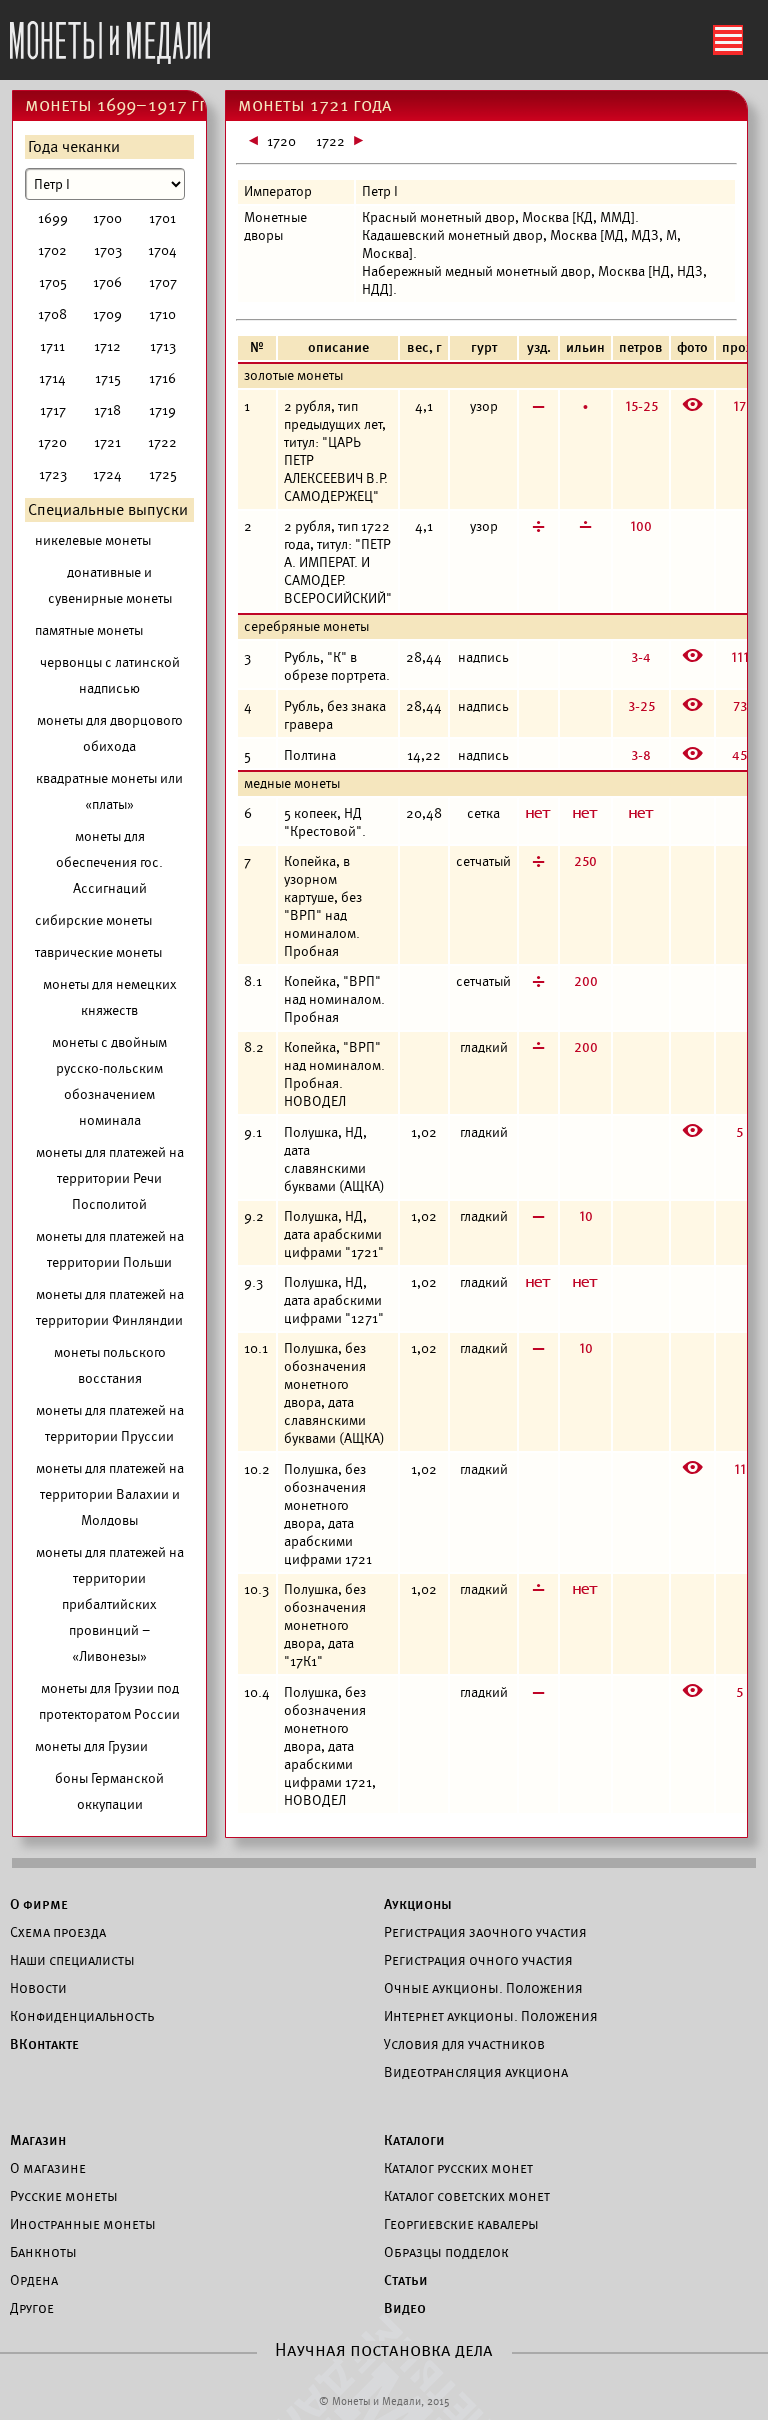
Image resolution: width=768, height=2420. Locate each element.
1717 (53, 410)
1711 (52, 346)
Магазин (38, 2140)
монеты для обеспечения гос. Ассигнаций (109, 862)
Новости (38, 1988)
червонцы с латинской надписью (110, 675)
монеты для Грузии (91, 1746)
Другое (32, 2308)
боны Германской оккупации (109, 1791)
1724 (107, 474)
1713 (163, 346)
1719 (162, 410)
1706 (107, 282)
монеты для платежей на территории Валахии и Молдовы (110, 1494)
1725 (163, 474)
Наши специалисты (72, 1960)
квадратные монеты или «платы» (109, 791)
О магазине (48, 2168)
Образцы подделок (446, 2252)
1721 (107, 442)
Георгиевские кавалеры (461, 2224)
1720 (52, 442)
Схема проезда (58, 1932)
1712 (107, 346)
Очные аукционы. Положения (483, 1988)
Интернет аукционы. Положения (491, 2016)
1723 (53, 474)
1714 (52, 378)
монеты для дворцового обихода (110, 733)
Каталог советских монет (467, 2196)
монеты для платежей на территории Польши (110, 1249)
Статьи (406, 2280)
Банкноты (43, 2252)
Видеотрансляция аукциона (476, 2072)
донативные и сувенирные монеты (110, 585)
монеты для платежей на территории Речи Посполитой (110, 1178)
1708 (52, 314)
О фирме (39, 1904)
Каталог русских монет (458, 2168)
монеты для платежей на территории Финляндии (110, 1307)
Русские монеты (64, 2196)
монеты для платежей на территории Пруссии (110, 1423)
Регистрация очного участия (478, 1960)
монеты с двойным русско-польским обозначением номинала (109, 1081)
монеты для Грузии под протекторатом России (109, 1701)
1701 (162, 218)
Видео (405, 2308)
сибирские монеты (93, 920)
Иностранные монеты (83, 2224)
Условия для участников (464, 2044)
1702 (52, 250)
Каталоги (414, 2140)
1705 (53, 282)
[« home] (110, 37)
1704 (162, 250)
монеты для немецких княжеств (110, 997)
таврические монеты (98, 952)
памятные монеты (89, 630)
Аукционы (418, 1904)
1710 (162, 314)
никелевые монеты (93, 540)
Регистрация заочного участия (485, 1932)
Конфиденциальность (82, 2016)
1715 (108, 378)
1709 (107, 314)
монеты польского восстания (110, 1365)
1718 (107, 410)
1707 (163, 282)
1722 (162, 442)
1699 (53, 218)
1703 (108, 250)
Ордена (34, 2280)
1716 (162, 378)
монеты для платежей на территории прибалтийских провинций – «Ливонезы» (110, 1604)
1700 (107, 218)
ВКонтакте (44, 2044)
